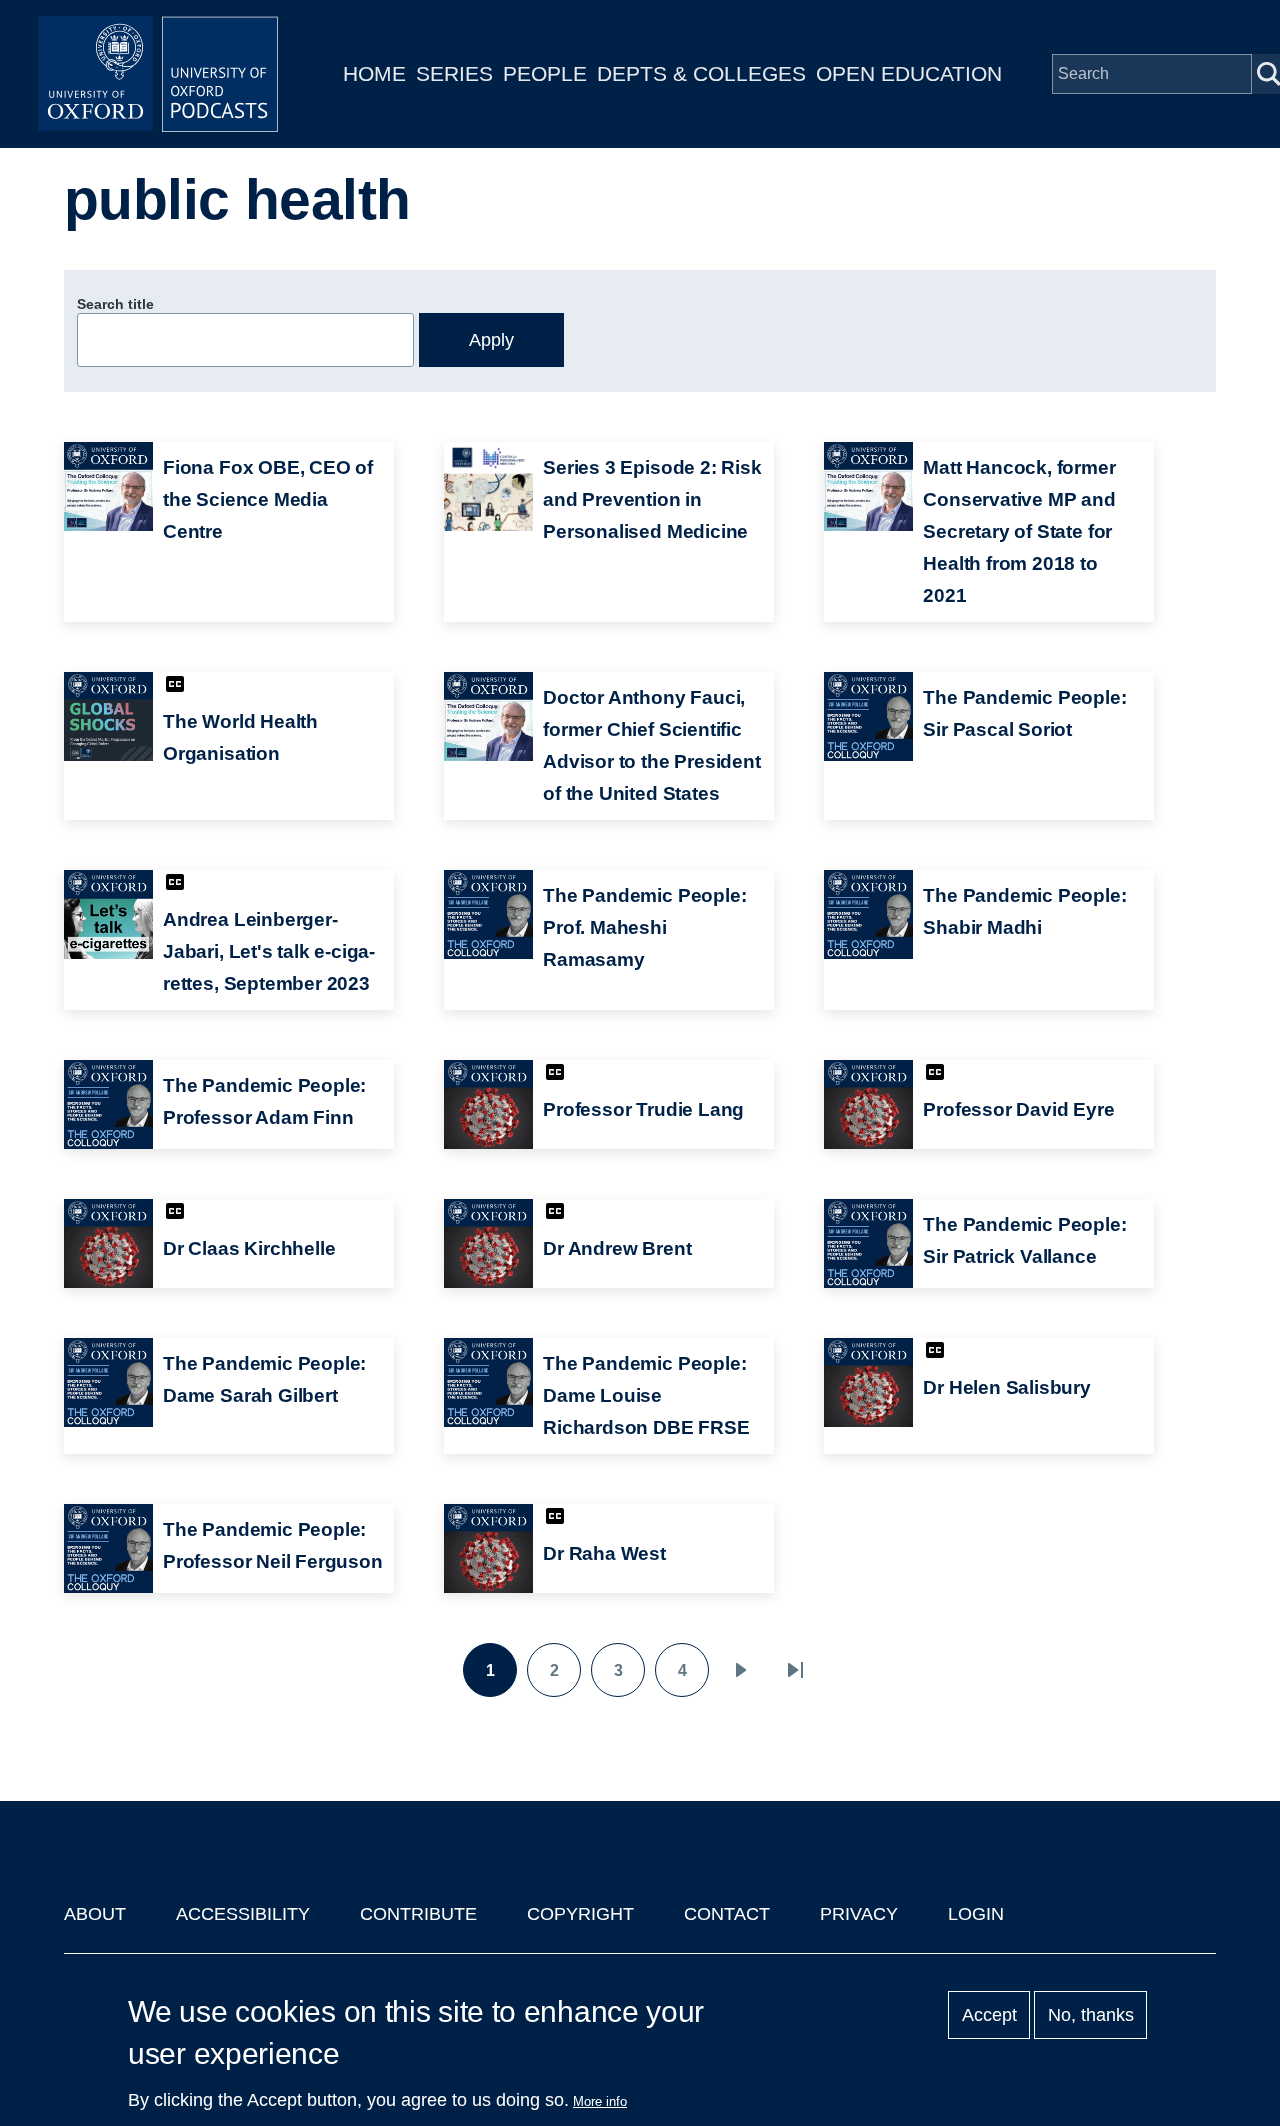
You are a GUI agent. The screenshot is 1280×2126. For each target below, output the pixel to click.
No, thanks (1091, 2015)
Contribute (418, 1914)
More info (600, 2101)
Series (454, 73)
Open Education (909, 73)
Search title (115, 304)
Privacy (859, 1914)
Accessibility (243, 1914)
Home (374, 73)
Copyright (580, 1914)
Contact (727, 1914)
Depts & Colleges (701, 73)
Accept (989, 2015)
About (95, 1914)
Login (976, 1914)
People (545, 73)
